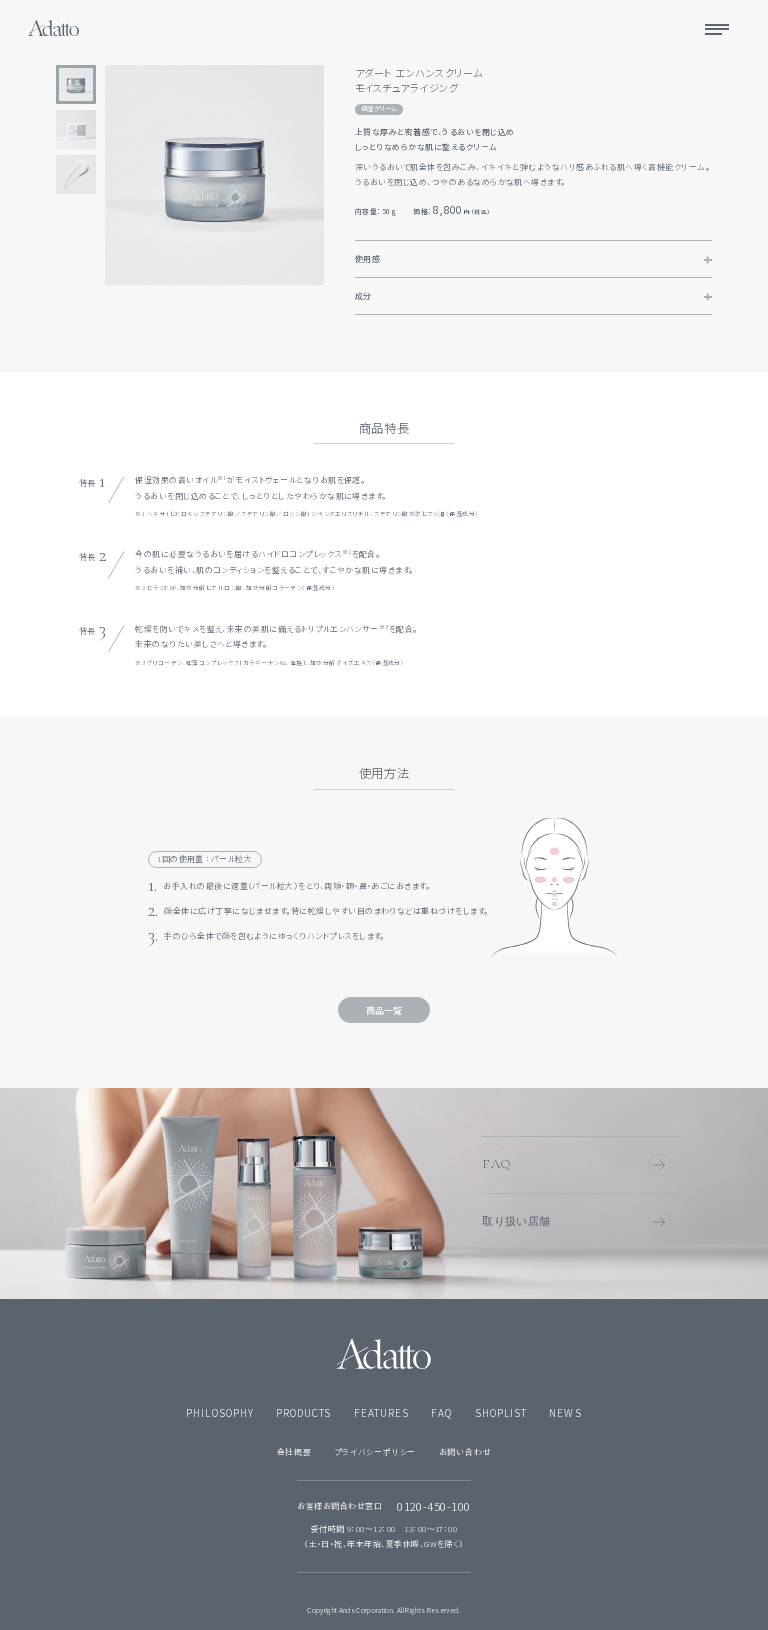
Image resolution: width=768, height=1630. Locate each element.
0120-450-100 (434, 1506)
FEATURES (381, 1412)
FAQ (497, 1164)
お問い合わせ (465, 1451)
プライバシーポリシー (375, 1451)
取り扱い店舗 (516, 1221)
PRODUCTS (303, 1412)
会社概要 (294, 1451)
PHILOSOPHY (219, 1412)
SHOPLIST (501, 1412)
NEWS (565, 1412)
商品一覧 (384, 1010)
